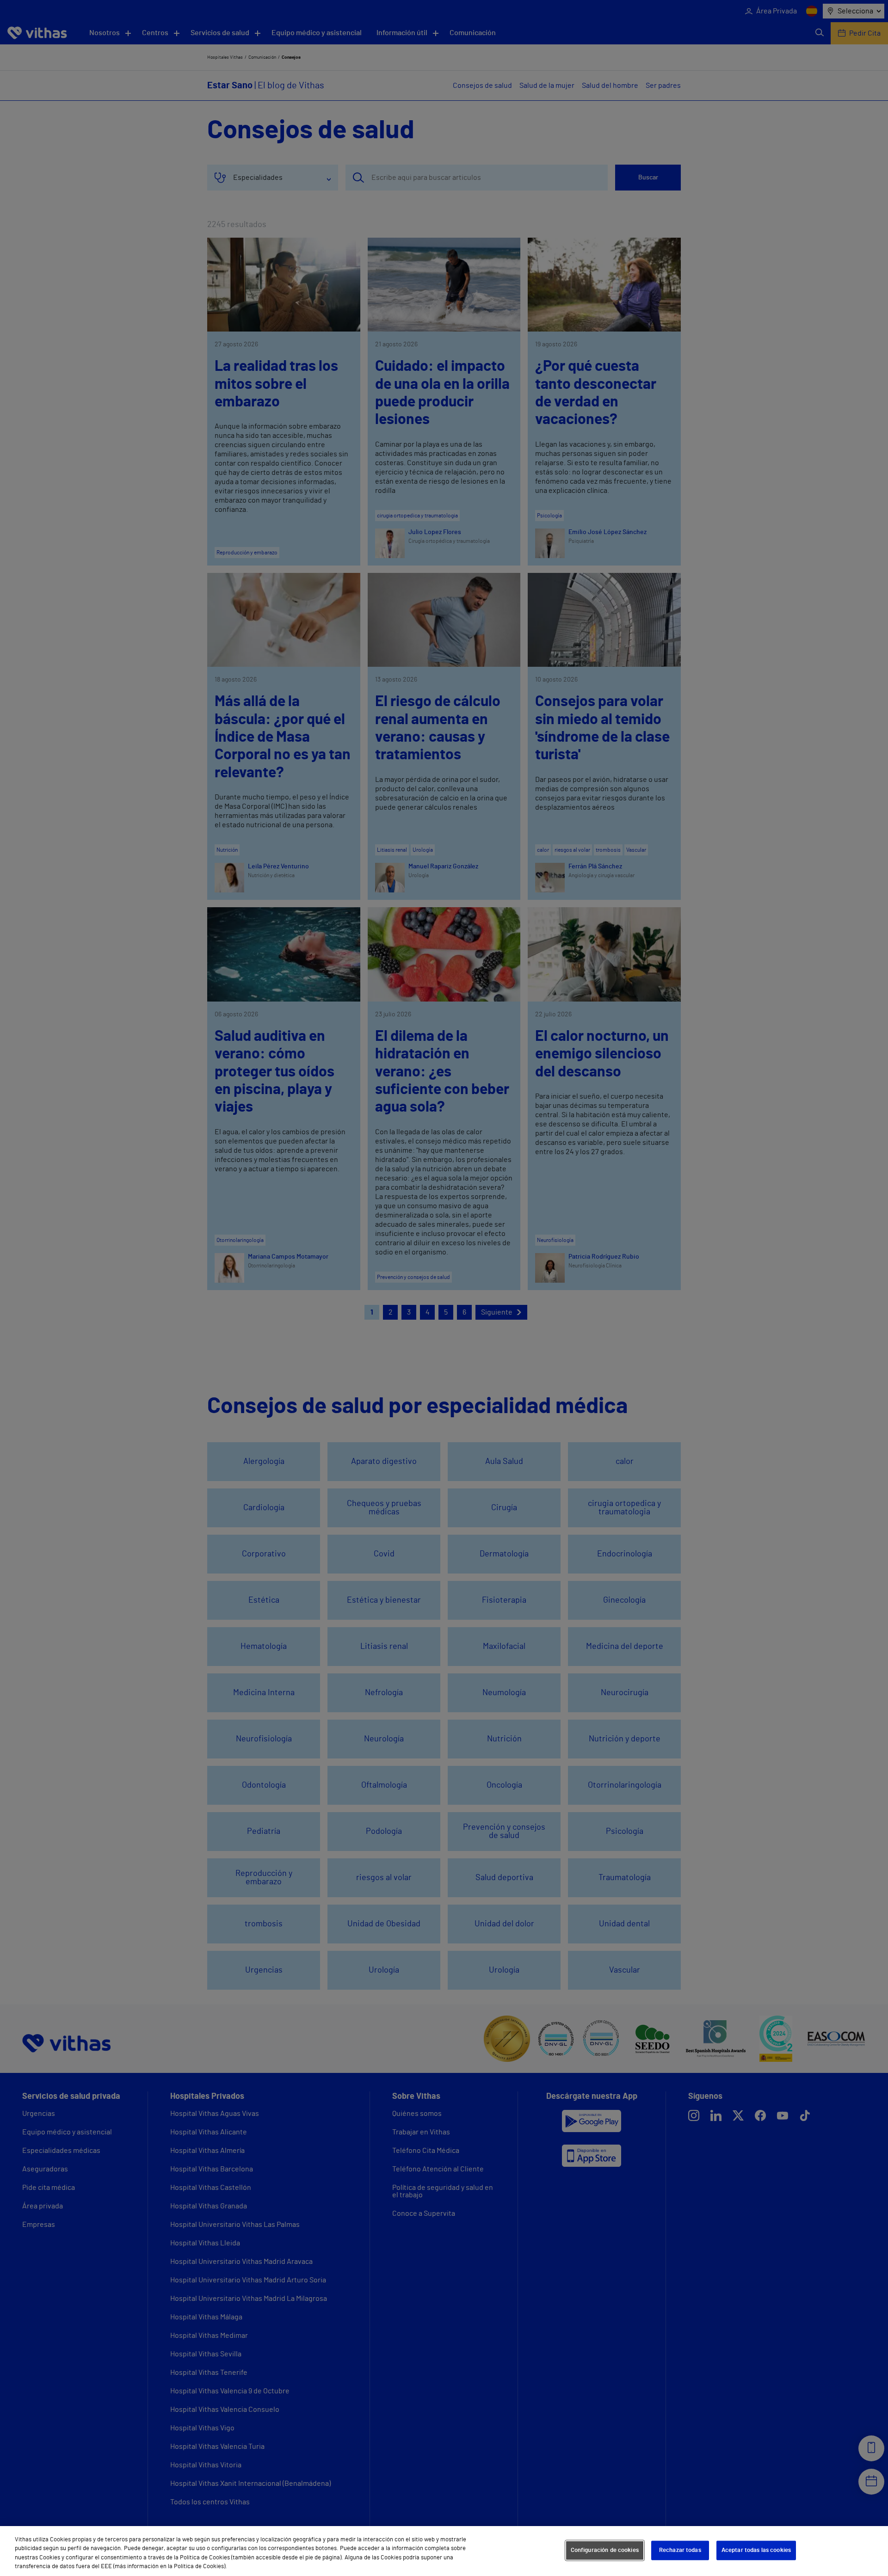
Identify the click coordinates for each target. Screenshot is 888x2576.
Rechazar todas (680, 2550)
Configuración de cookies (605, 2550)
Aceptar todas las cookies (756, 2550)
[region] (444, 2551)
